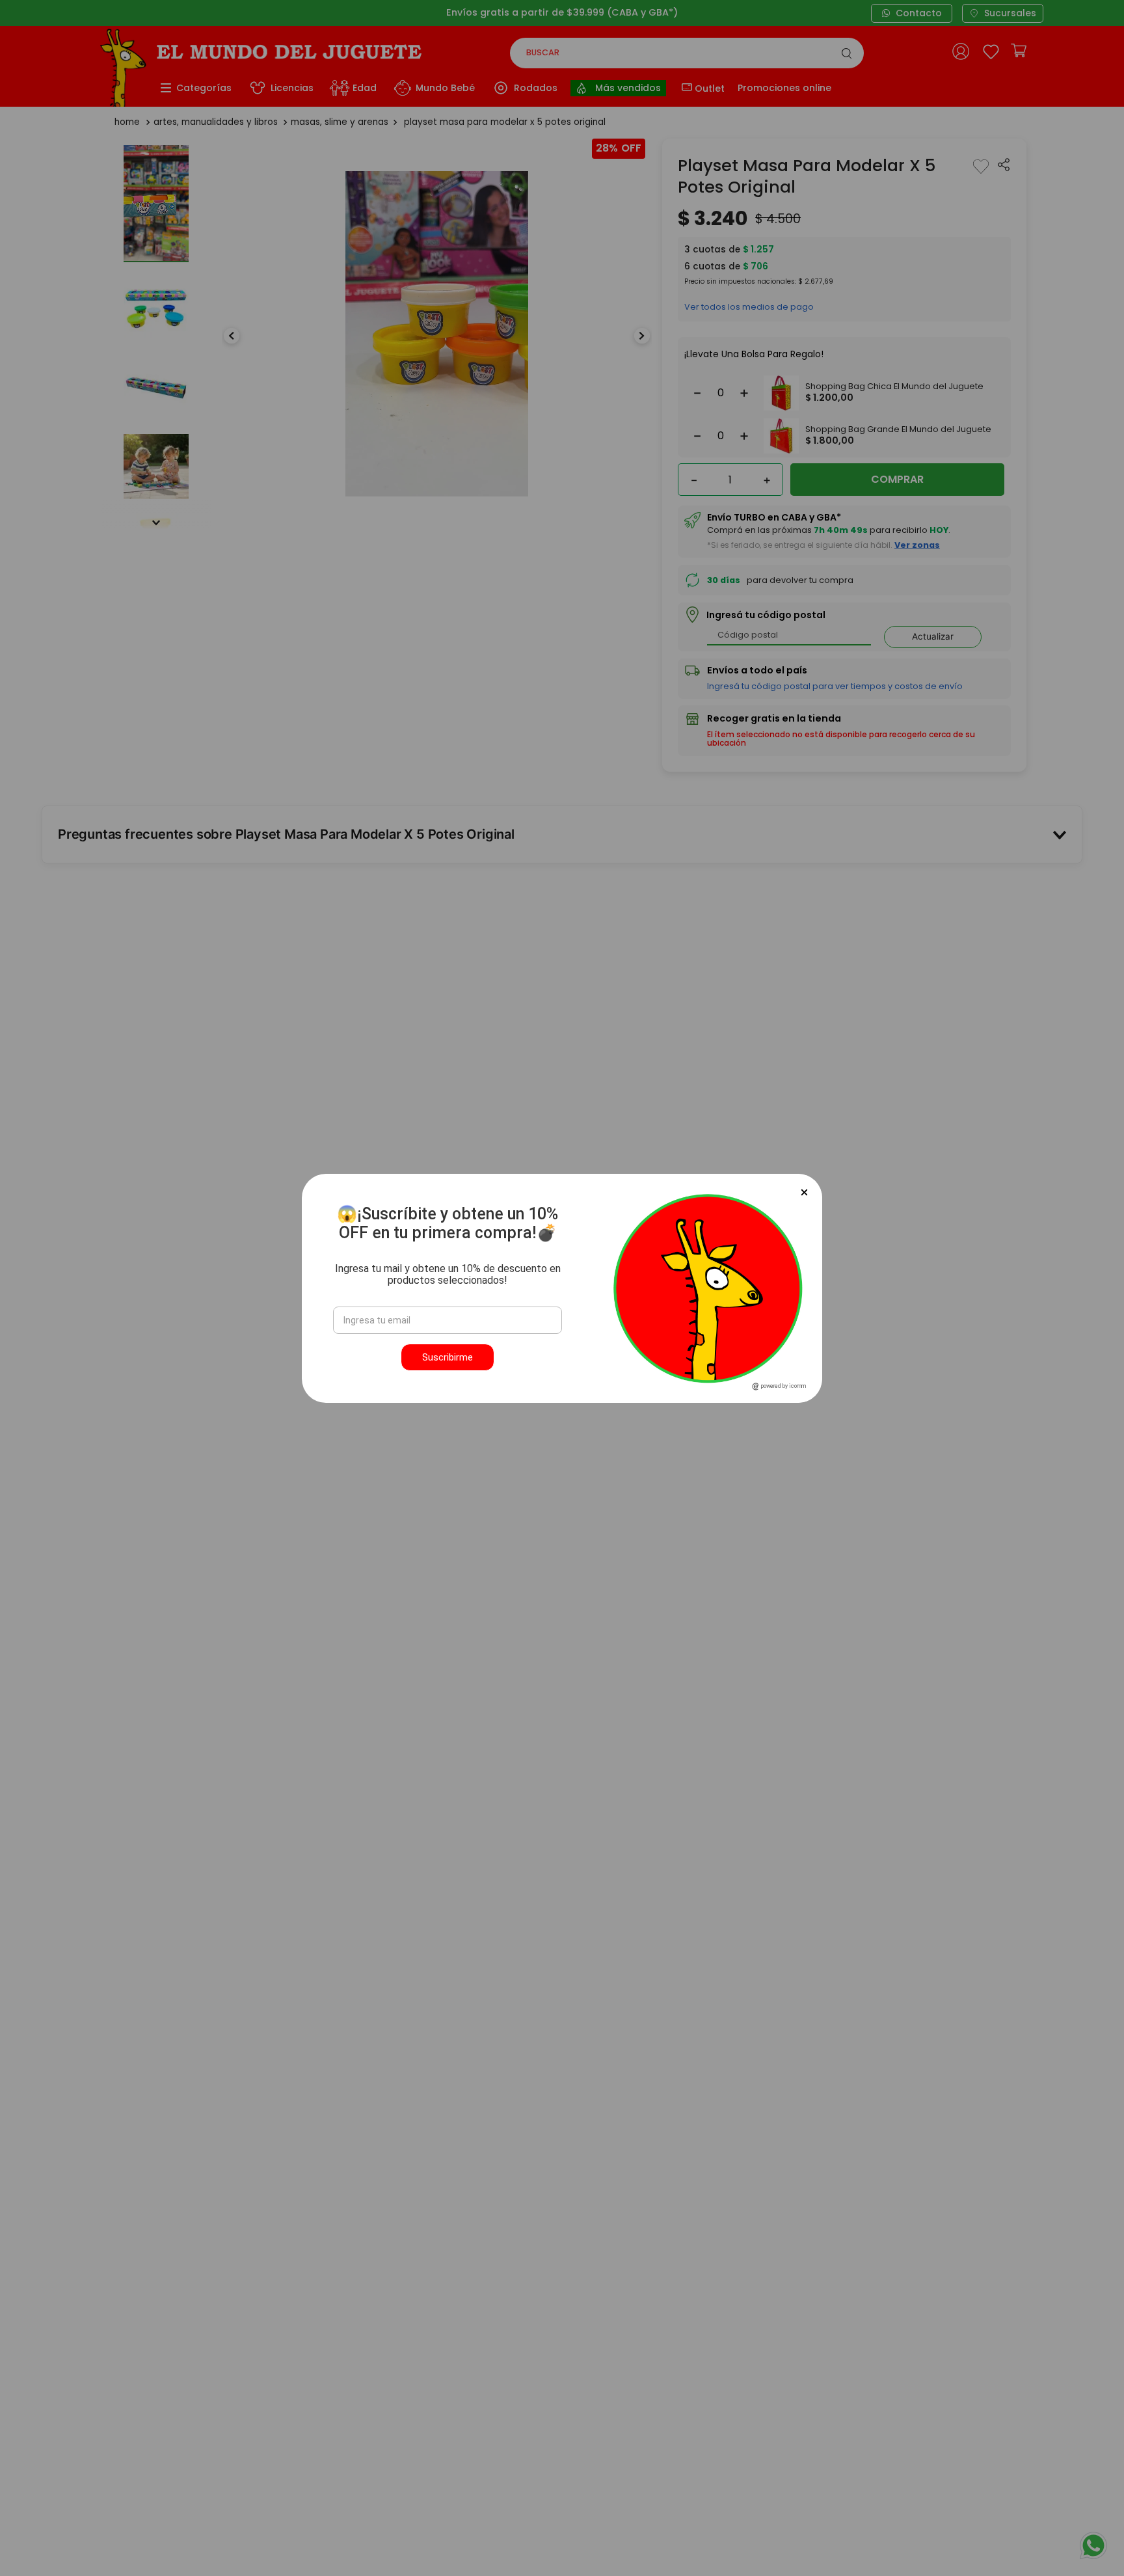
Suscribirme (448, 1357)
